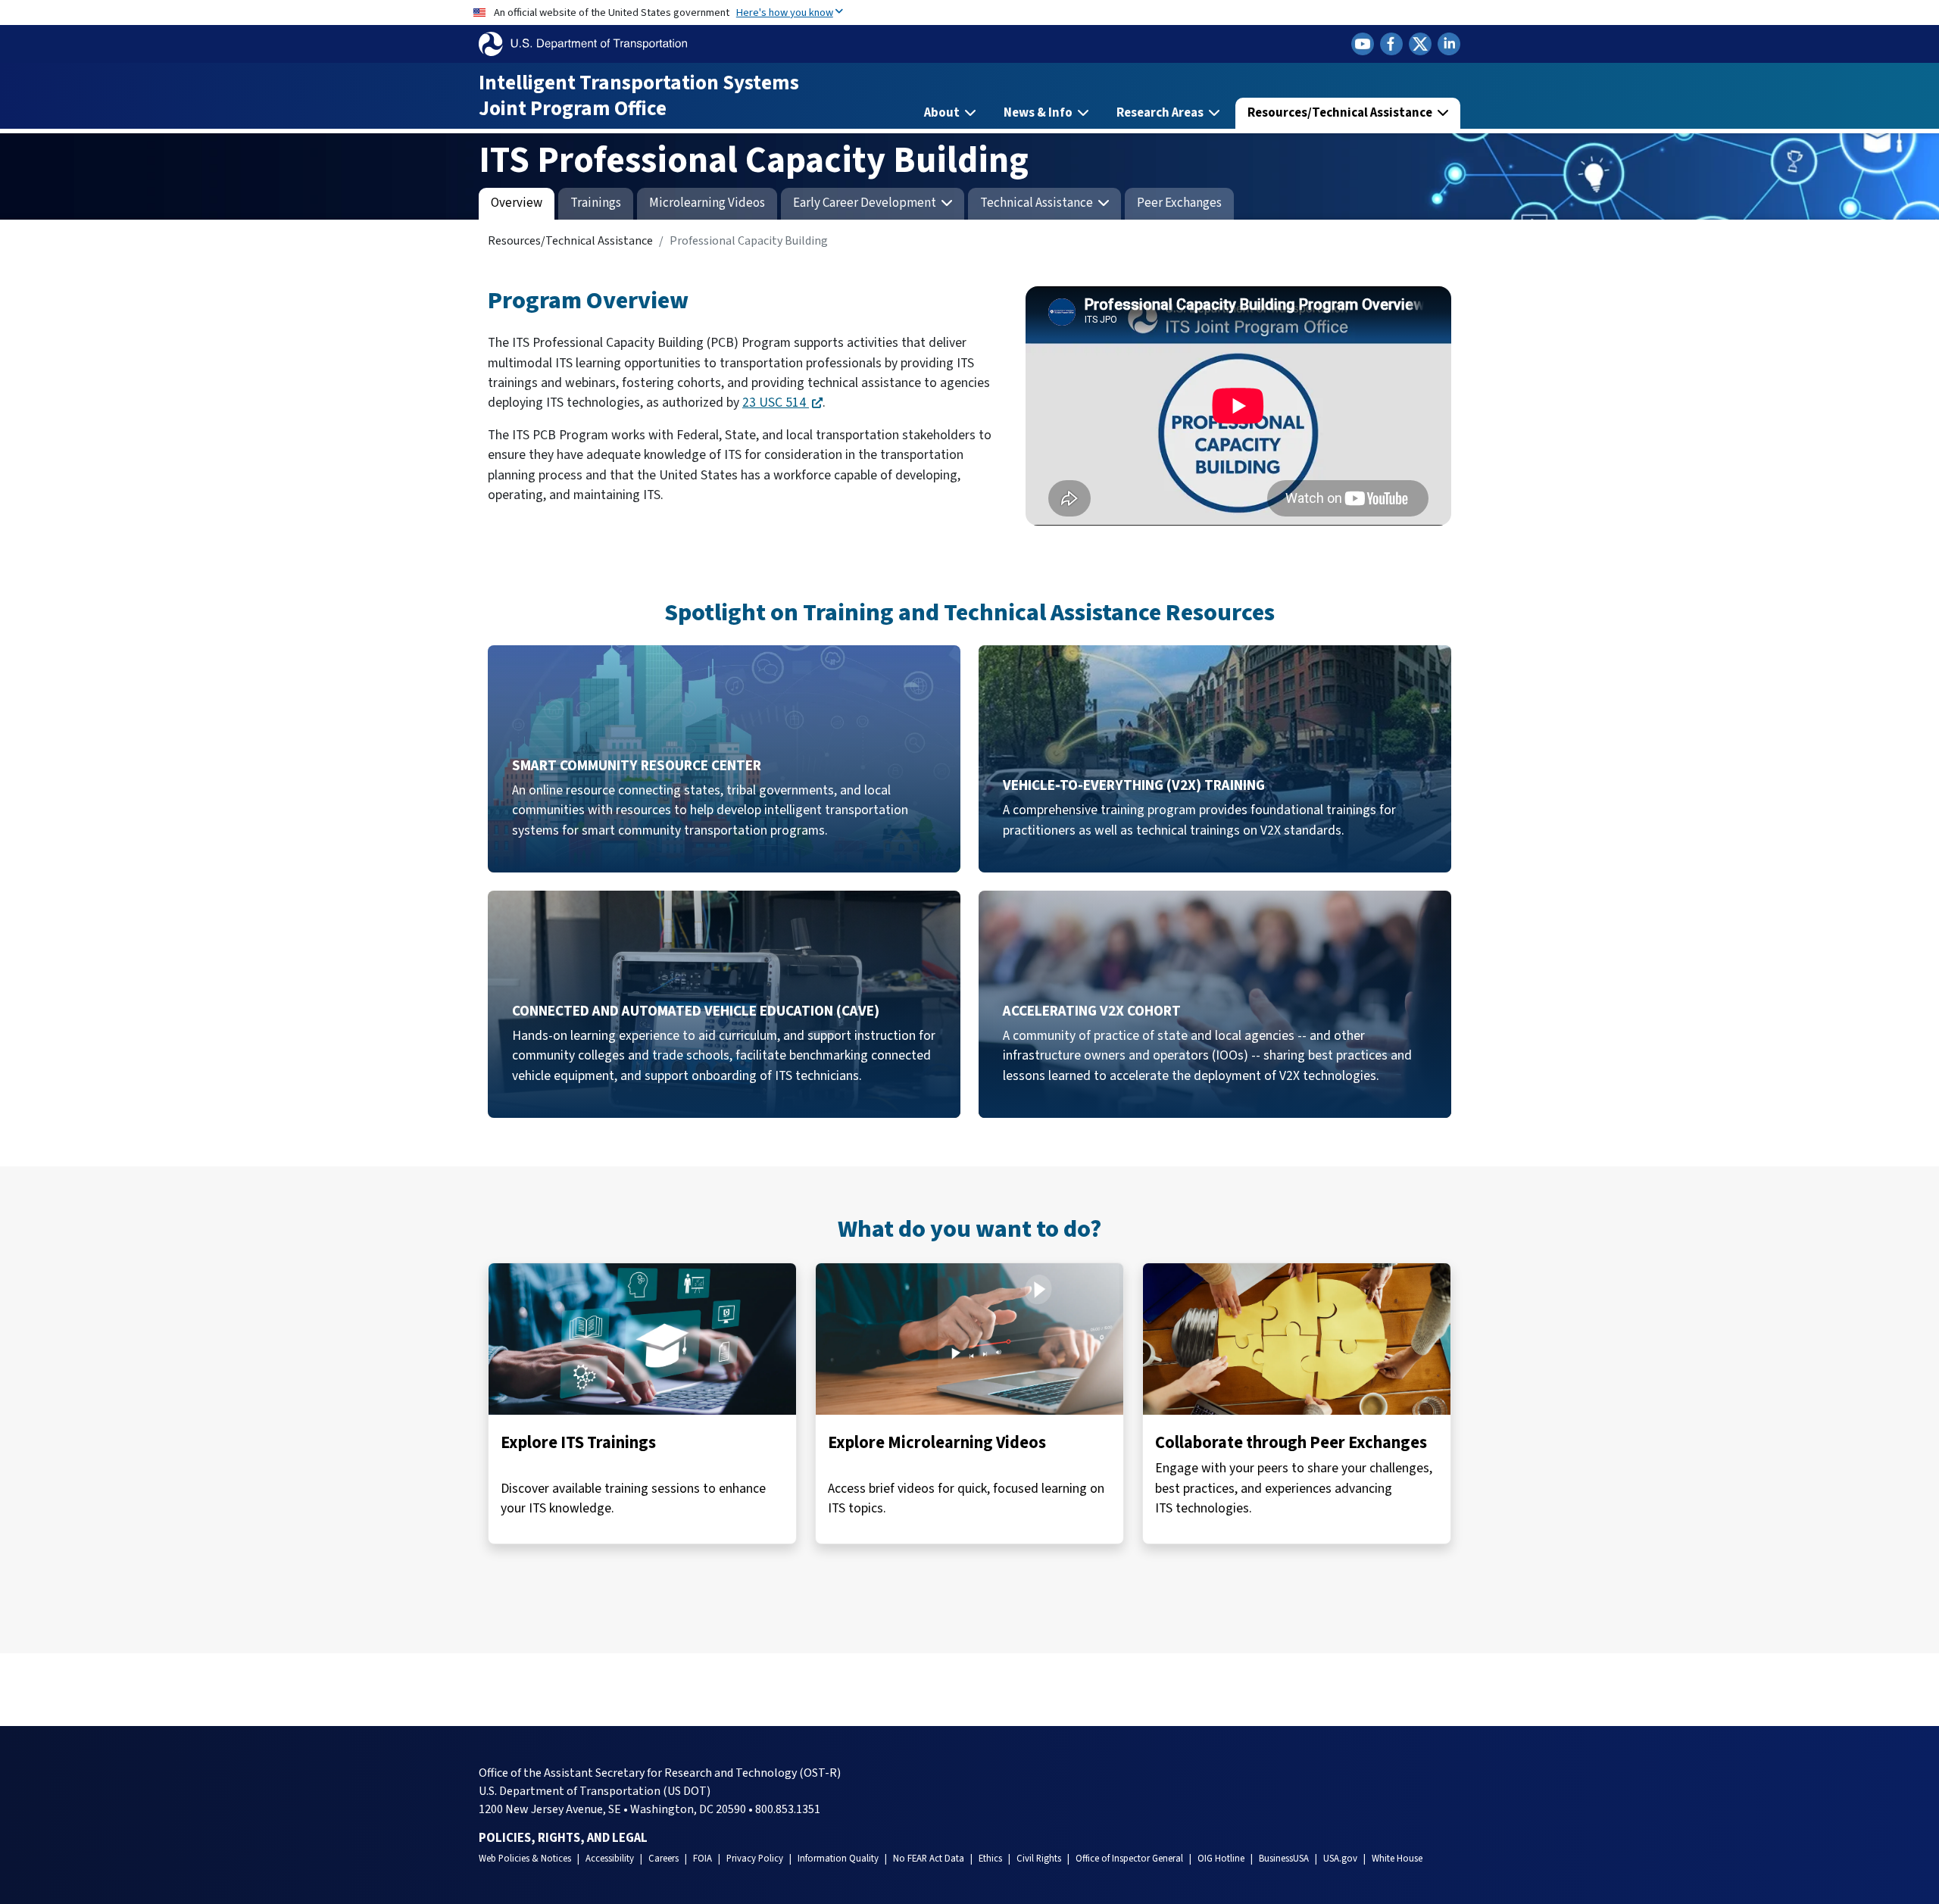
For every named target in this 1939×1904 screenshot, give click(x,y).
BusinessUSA (1284, 1859)
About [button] (943, 113)
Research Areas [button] (1161, 113)
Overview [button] (517, 203)
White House (1397, 1859)
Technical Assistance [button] (1038, 203)
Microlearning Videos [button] (707, 203)
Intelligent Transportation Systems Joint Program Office (639, 96)
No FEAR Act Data (929, 1859)
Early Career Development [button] (866, 203)
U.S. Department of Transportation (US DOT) (595, 1791)
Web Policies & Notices (525, 1859)
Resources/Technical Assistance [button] (1341, 113)
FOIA (703, 1859)
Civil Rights (1039, 1859)
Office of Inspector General (1129, 1859)
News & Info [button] (1039, 113)
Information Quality (838, 1859)
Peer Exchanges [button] (1179, 203)
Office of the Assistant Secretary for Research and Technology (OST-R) (660, 1773)
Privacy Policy (755, 1859)
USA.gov (1340, 1859)
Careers (664, 1859)
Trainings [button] (596, 203)
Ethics (990, 1859)
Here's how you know (785, 12)
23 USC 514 (776, 403)
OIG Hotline (1221, 1859)
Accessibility (610, 1859)
